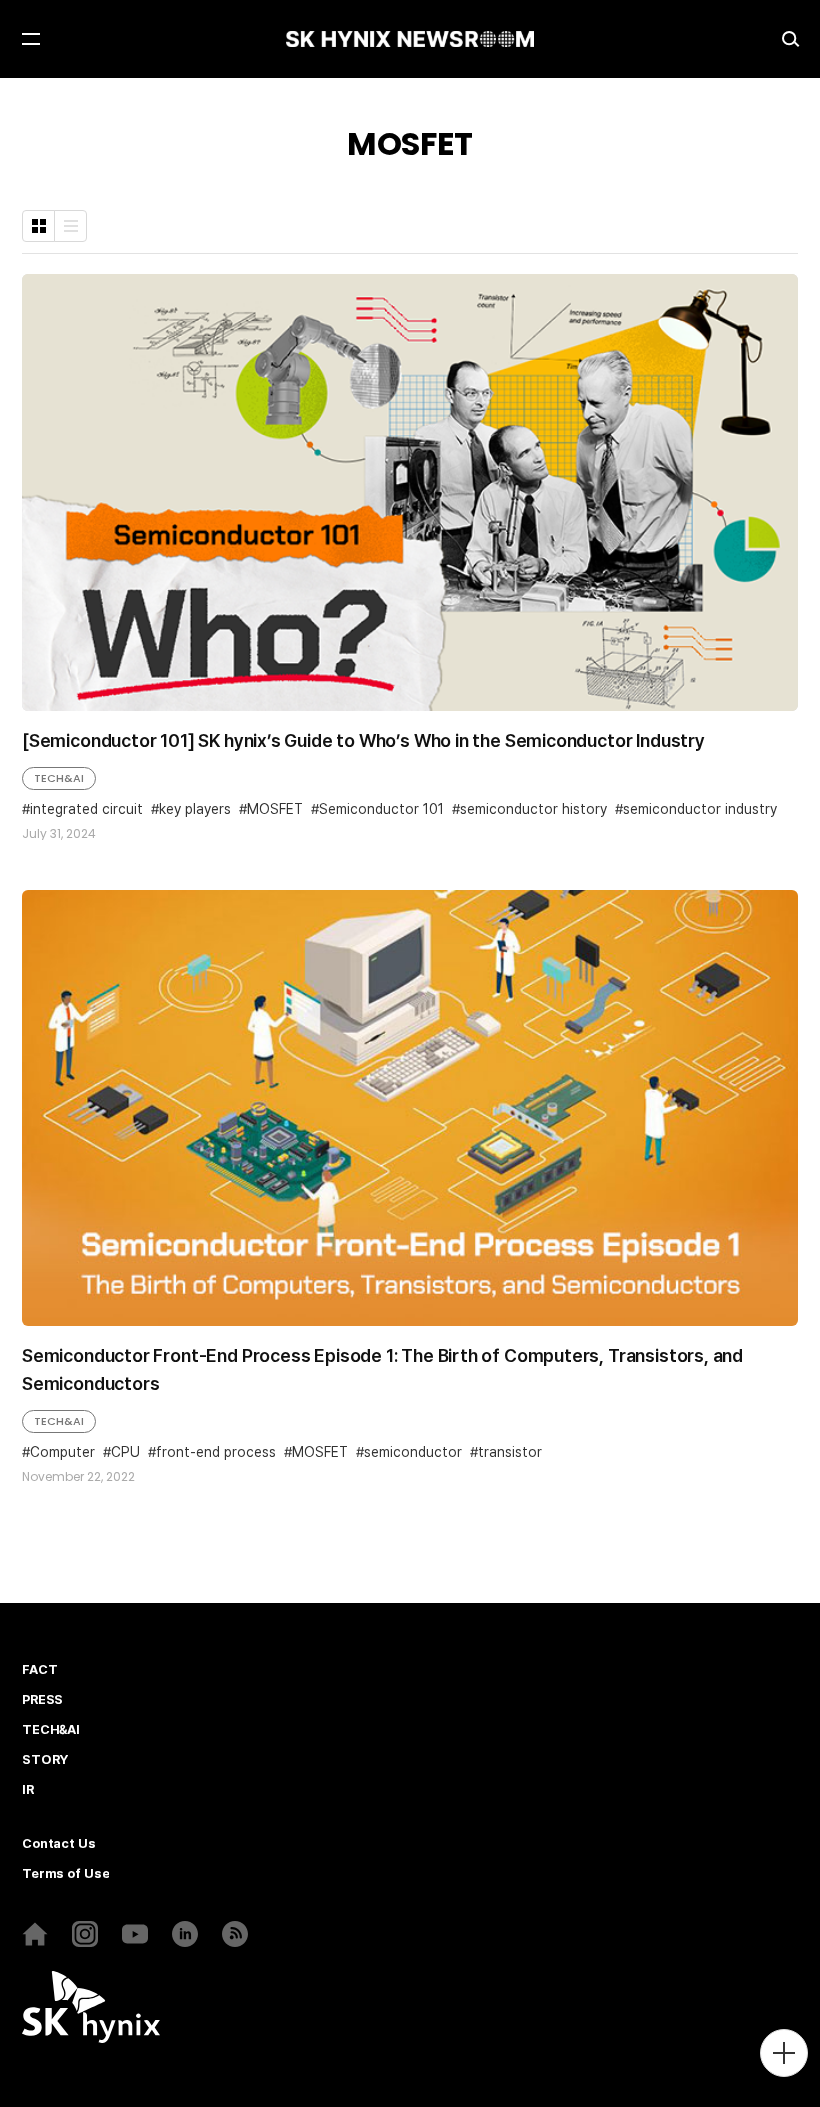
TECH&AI (59, 778)
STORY (45, 1760)
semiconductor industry (700, 809)
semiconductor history (533, 809)
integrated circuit (86, 809)
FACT (39, 1670)
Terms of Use (65, 1874)
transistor (510, 1452)
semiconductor (413, 1452)
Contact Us (59, 1844)
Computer (62, 1452)
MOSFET (275, 809)
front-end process (216, 1452)
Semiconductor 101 (381, 809)
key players (195, 809)
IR (28, 1790)
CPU (125, 1452)
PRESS (42, 1700)
